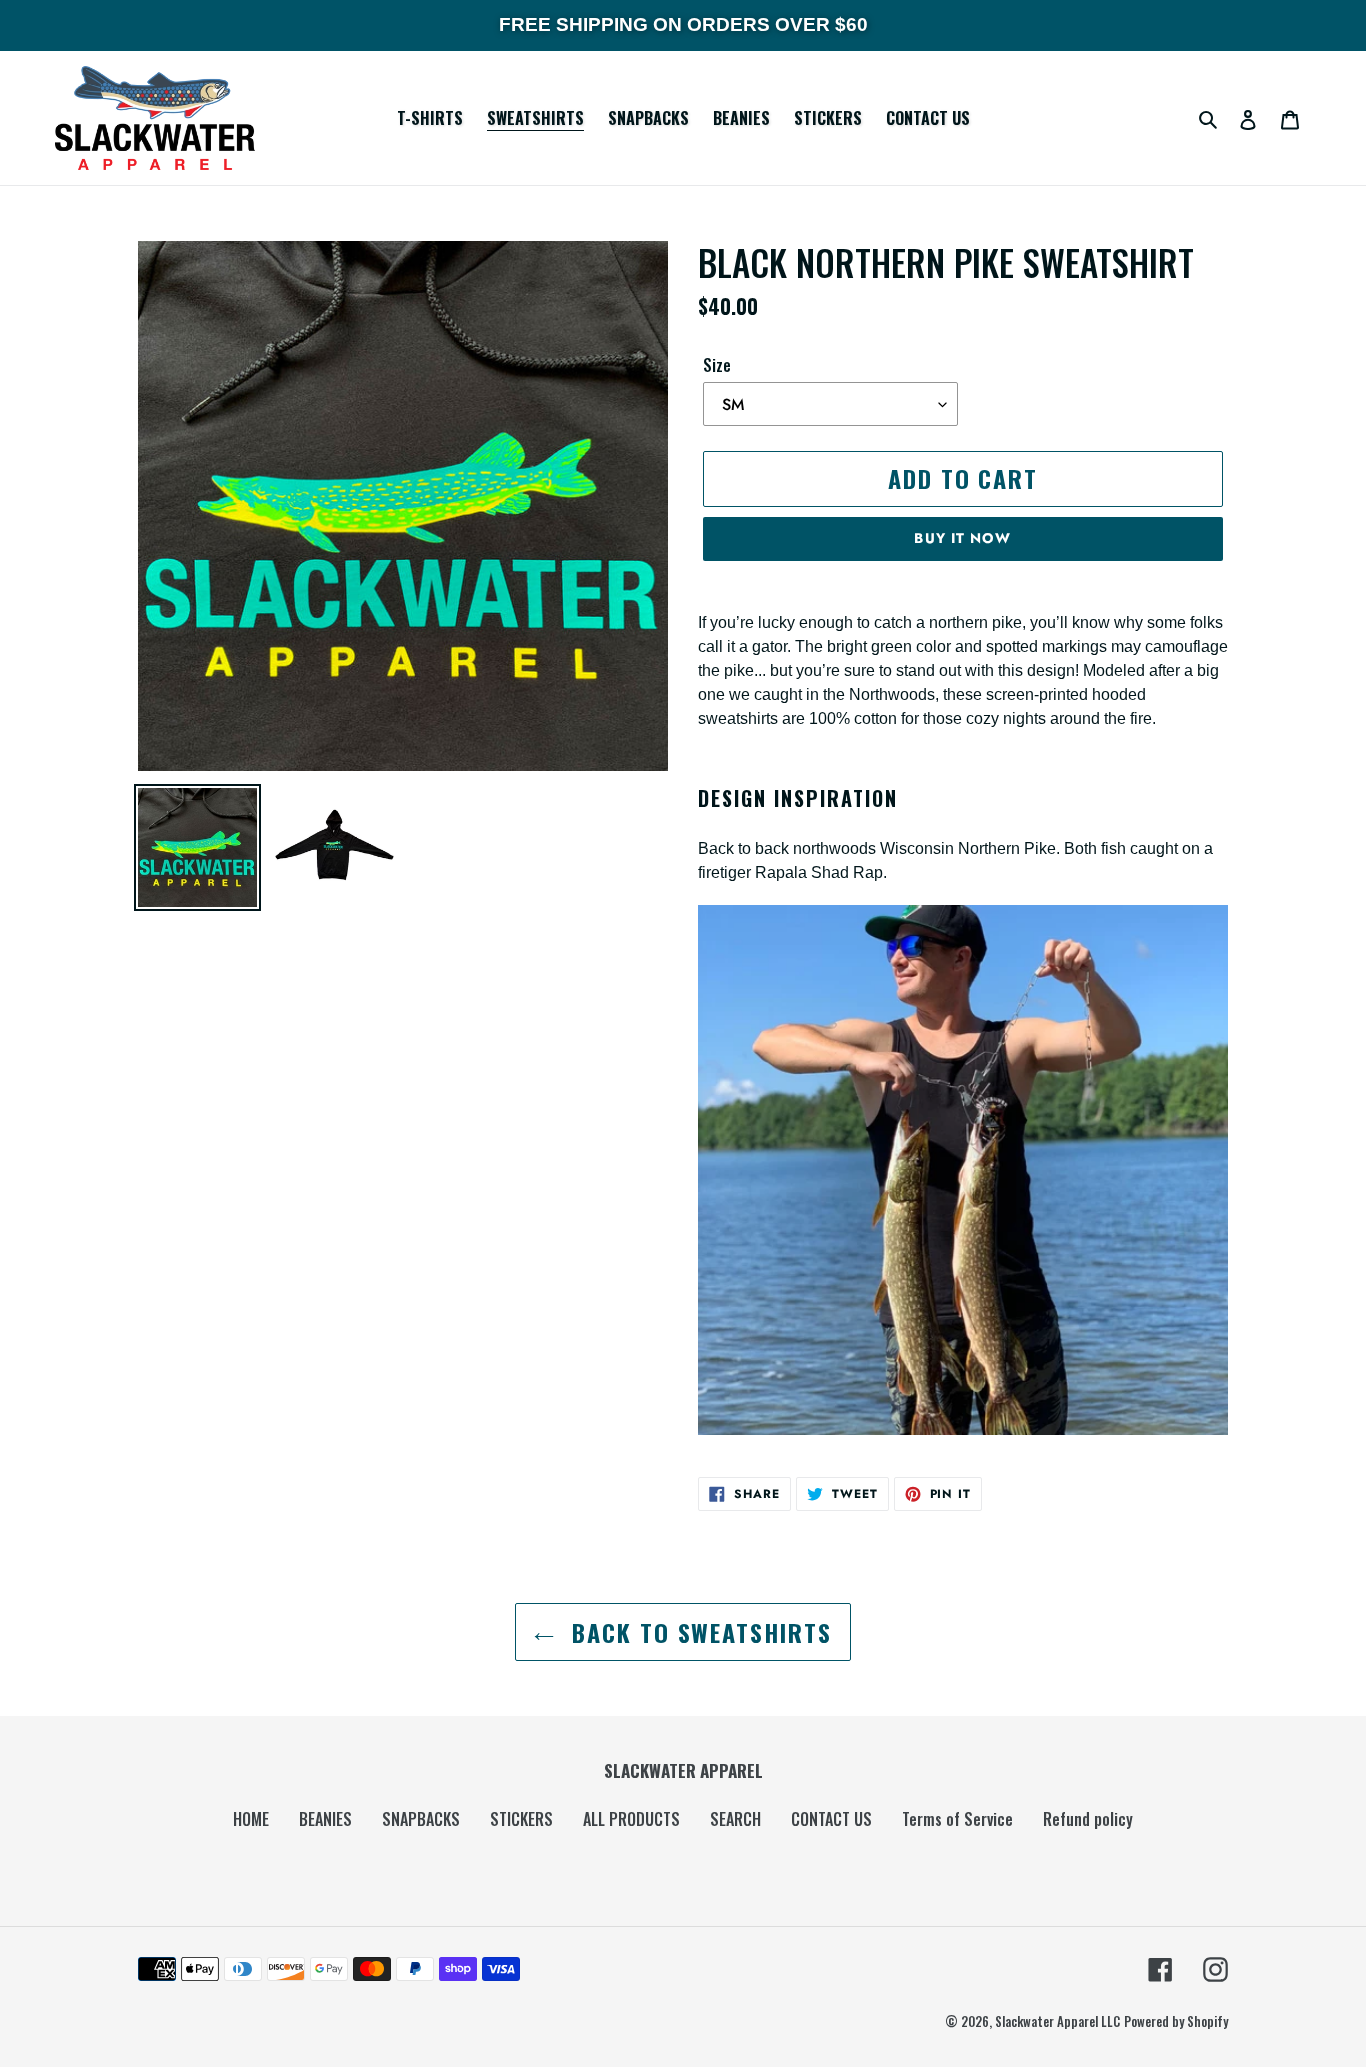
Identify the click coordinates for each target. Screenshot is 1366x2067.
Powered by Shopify (1176, 2021)
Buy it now (962, 538)
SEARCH (735, 1819)
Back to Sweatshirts (697, 1632)
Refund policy (1088, 1819)
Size (717, 365)
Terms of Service (957, 1819)
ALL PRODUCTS (631, 1819)
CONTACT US (831, 1819)
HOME (251, 1819)
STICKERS (521, 1819)
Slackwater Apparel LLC (1057, 2021)
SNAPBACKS (421, 1819)
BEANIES (325, 1819)
